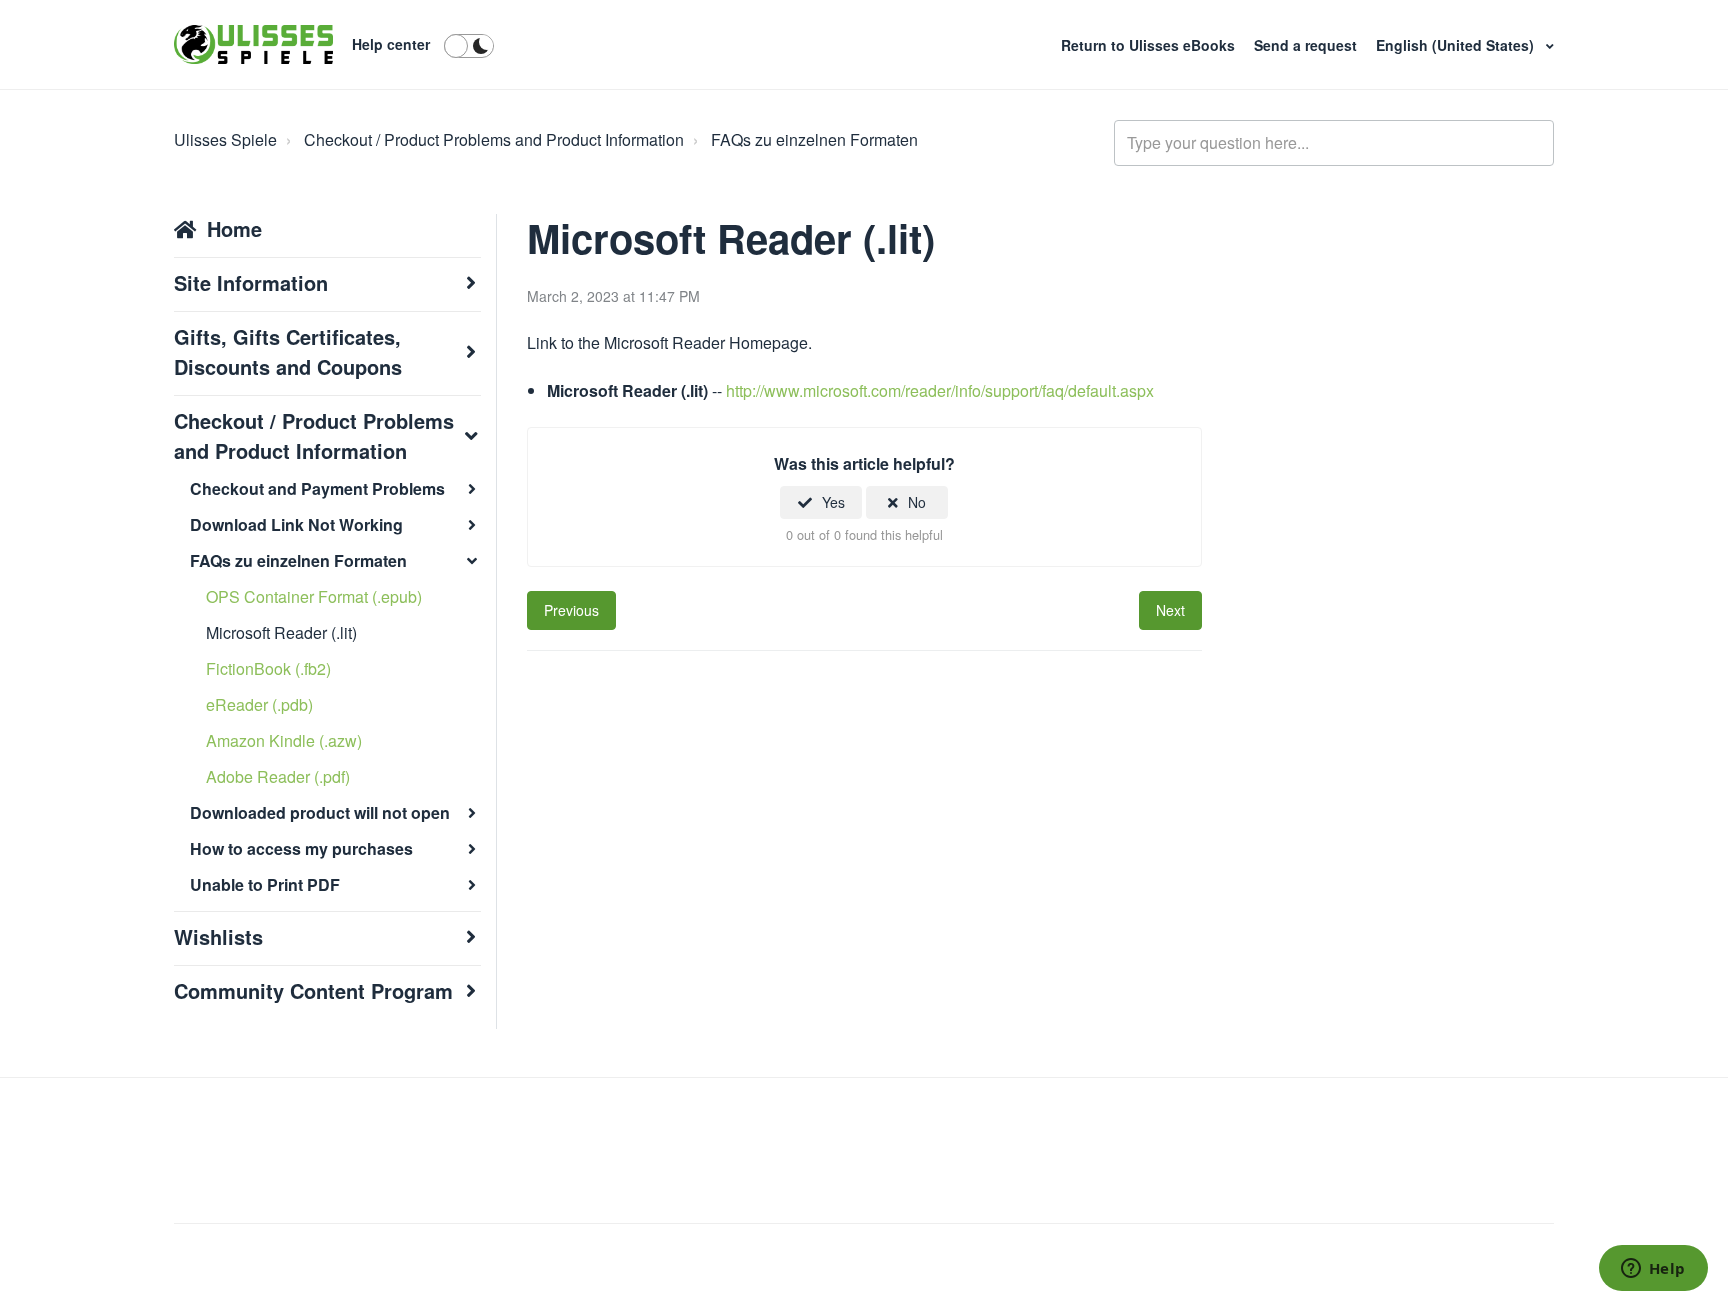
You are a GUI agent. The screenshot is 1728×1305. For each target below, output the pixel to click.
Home (234, 228)
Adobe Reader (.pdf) (278, 776)
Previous (571, 610)
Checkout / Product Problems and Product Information (494, 139)
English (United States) (1457, 45)
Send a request (1307, 45)
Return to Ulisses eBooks (1150, 45)
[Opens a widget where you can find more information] (1653, 1270)
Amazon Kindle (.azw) (284, 740)
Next (1170, 610)
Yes (833, 502)
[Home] (253, 45)
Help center (391, 44)
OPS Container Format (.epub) (314, 596)
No (917, 502)
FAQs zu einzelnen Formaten (814, 139)
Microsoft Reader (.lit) (281, 632)
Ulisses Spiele (225, 139)
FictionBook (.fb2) (268, 668)
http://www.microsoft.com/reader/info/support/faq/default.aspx (940, 390)
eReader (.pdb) (259, 704)
